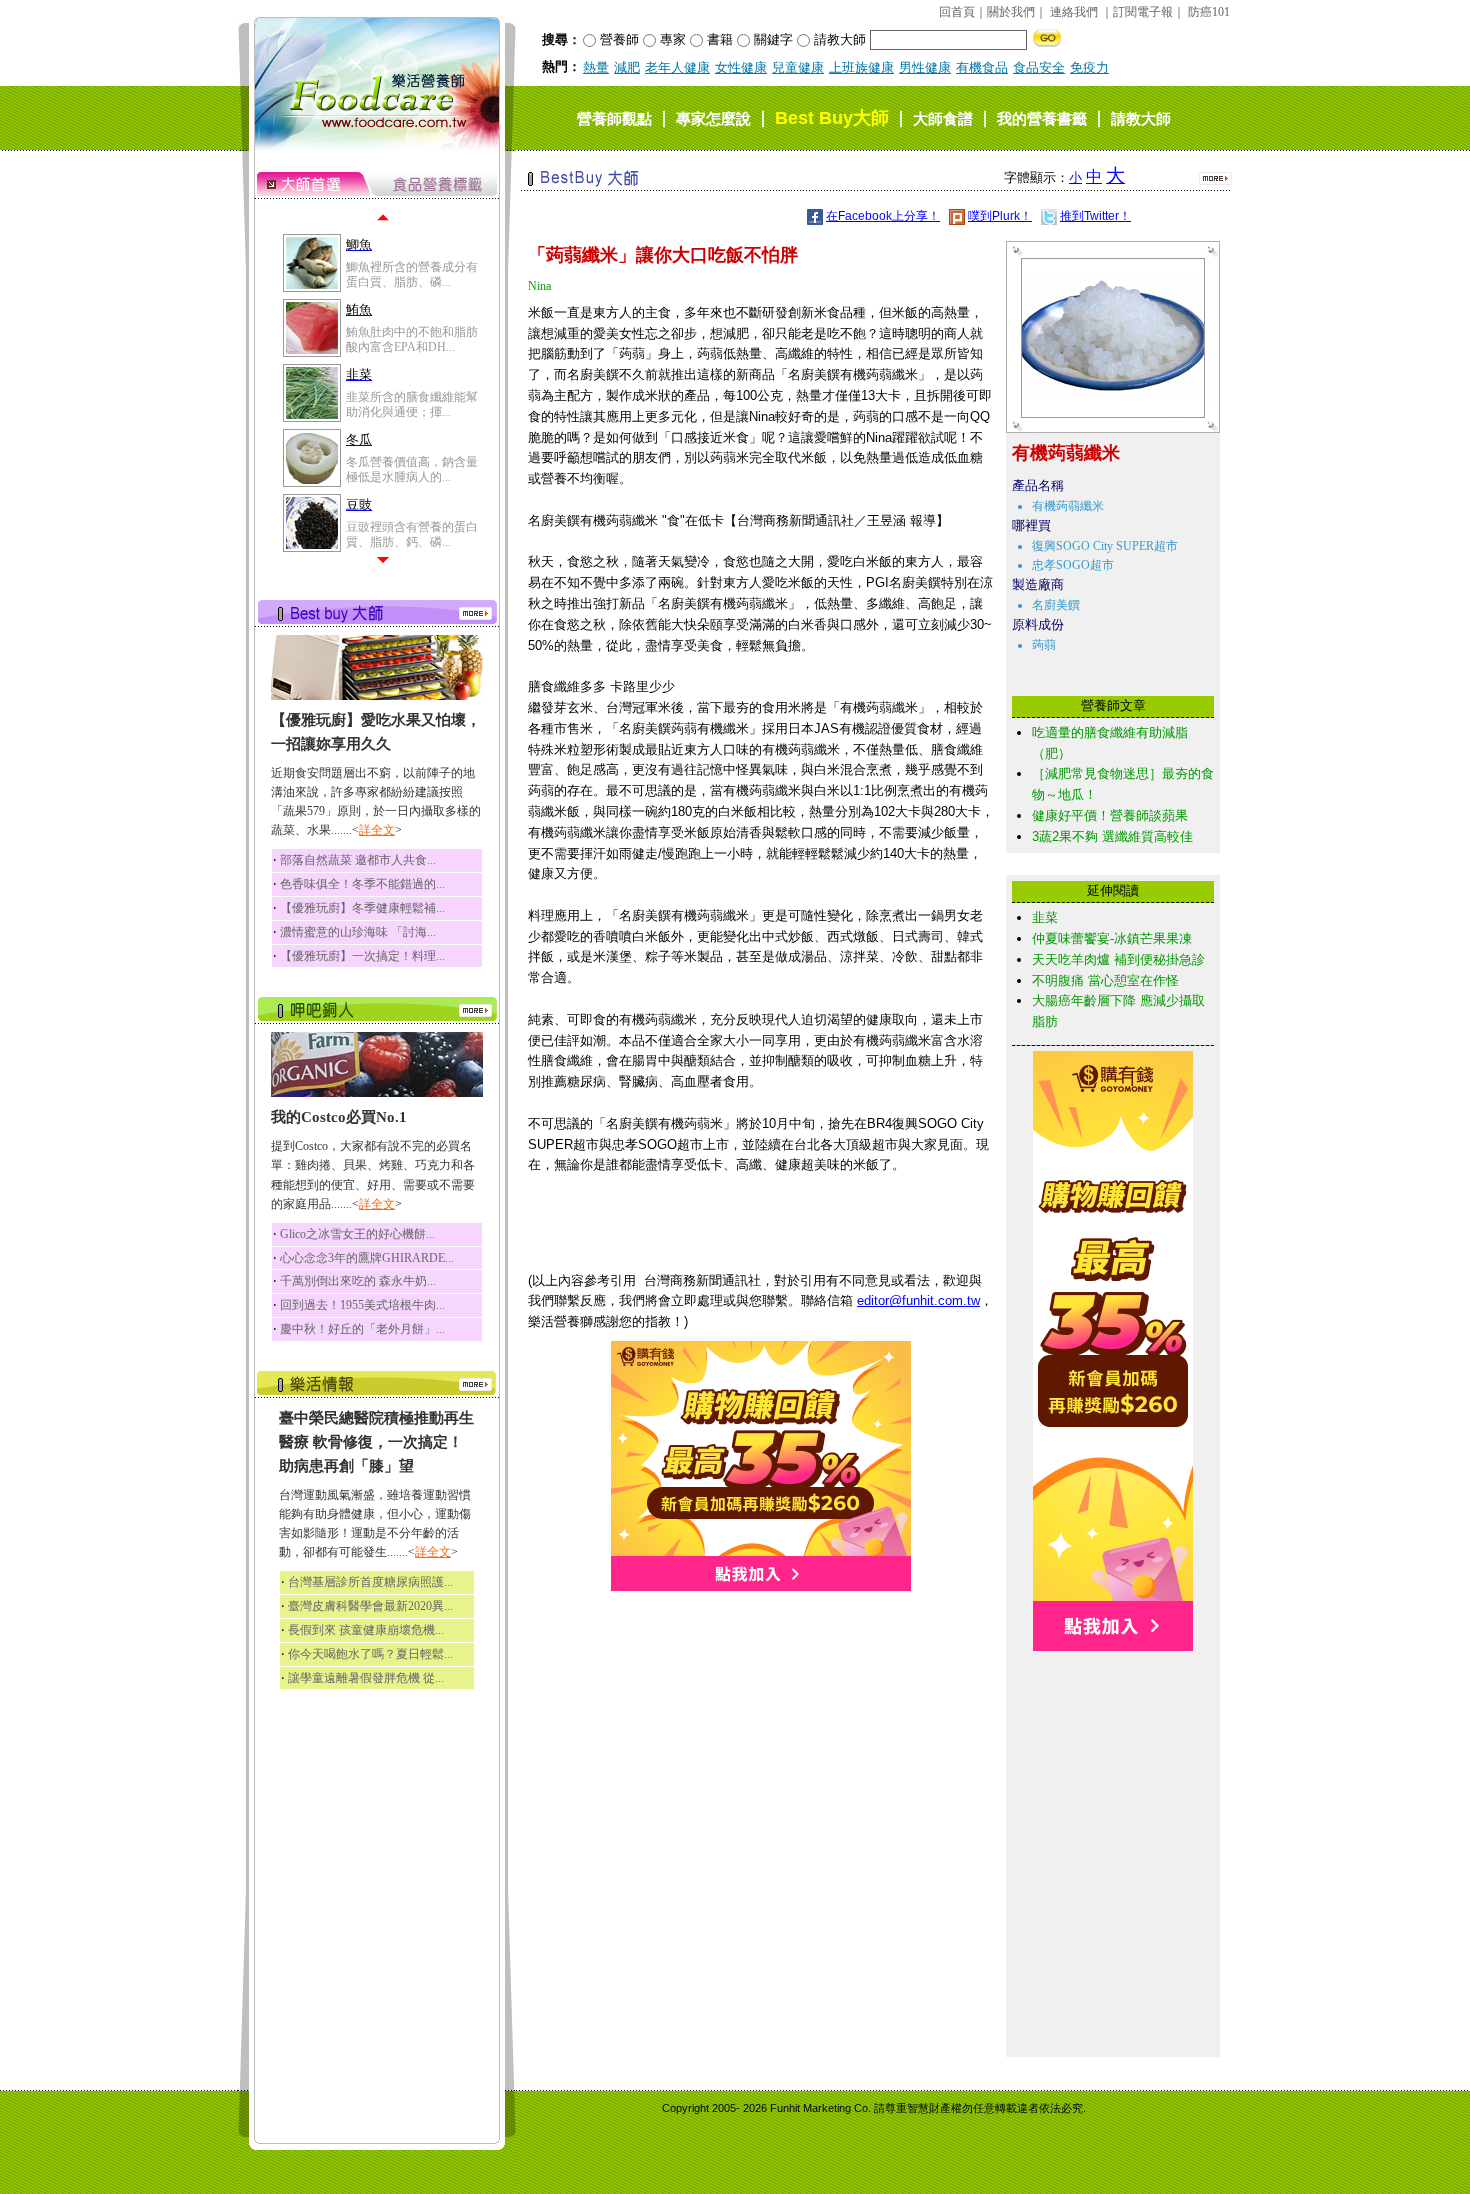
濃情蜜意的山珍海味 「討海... (358, 932)
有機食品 (982, 67)
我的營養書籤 (1042, 118)
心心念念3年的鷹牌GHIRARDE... (367, 1258)
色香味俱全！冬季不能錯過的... (362, 884)
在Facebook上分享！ (883, 216)
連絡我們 (1074, 12)
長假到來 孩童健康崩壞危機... (366, 1630)
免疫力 (1089, 67)
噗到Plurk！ (1000, 216)
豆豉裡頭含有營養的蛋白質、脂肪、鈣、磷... (412, 534)
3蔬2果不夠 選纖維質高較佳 (1112, 836)
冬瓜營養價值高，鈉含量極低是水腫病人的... (412, 469)
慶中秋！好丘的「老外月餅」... (362, 1329)
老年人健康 (677, 67)
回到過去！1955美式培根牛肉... (362, 1305)
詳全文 (377, 830)
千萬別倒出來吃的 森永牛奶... (358, 1281)
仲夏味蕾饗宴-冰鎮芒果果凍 (1112, 938)
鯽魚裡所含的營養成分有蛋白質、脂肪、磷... (412, 274)
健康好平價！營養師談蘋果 (1110, 815)
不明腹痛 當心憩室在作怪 (1105, 980)
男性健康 (925, 67)
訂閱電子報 (1143, 12)
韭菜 (1045, 917)
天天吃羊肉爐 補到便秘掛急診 (1118, 959)
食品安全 (1039, 67)
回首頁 (957, 12)
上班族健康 (861, 67)
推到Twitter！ (1095, 216)
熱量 (596, 67)
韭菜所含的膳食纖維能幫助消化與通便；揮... (412, 404)
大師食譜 (943, 118)
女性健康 (741, 67)
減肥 (627, 67)
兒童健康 (798, 67)
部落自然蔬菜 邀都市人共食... (358, 860)
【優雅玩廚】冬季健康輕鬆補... (362, 908)
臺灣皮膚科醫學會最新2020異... (370, 1606)
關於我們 (1011, 12)
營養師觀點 (614, 118)
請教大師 (1141, 118)
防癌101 (1209, 12)
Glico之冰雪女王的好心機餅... (357, 1234)
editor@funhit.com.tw (918, 1300)
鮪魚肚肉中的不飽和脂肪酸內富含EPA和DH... (412, 339)
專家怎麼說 (713, 118)
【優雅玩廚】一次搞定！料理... (362, 956)
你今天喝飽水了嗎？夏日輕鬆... (370, 1654)
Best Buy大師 (832, 118)
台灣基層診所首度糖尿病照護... (370, 1582)
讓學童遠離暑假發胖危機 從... (366, 1678)
